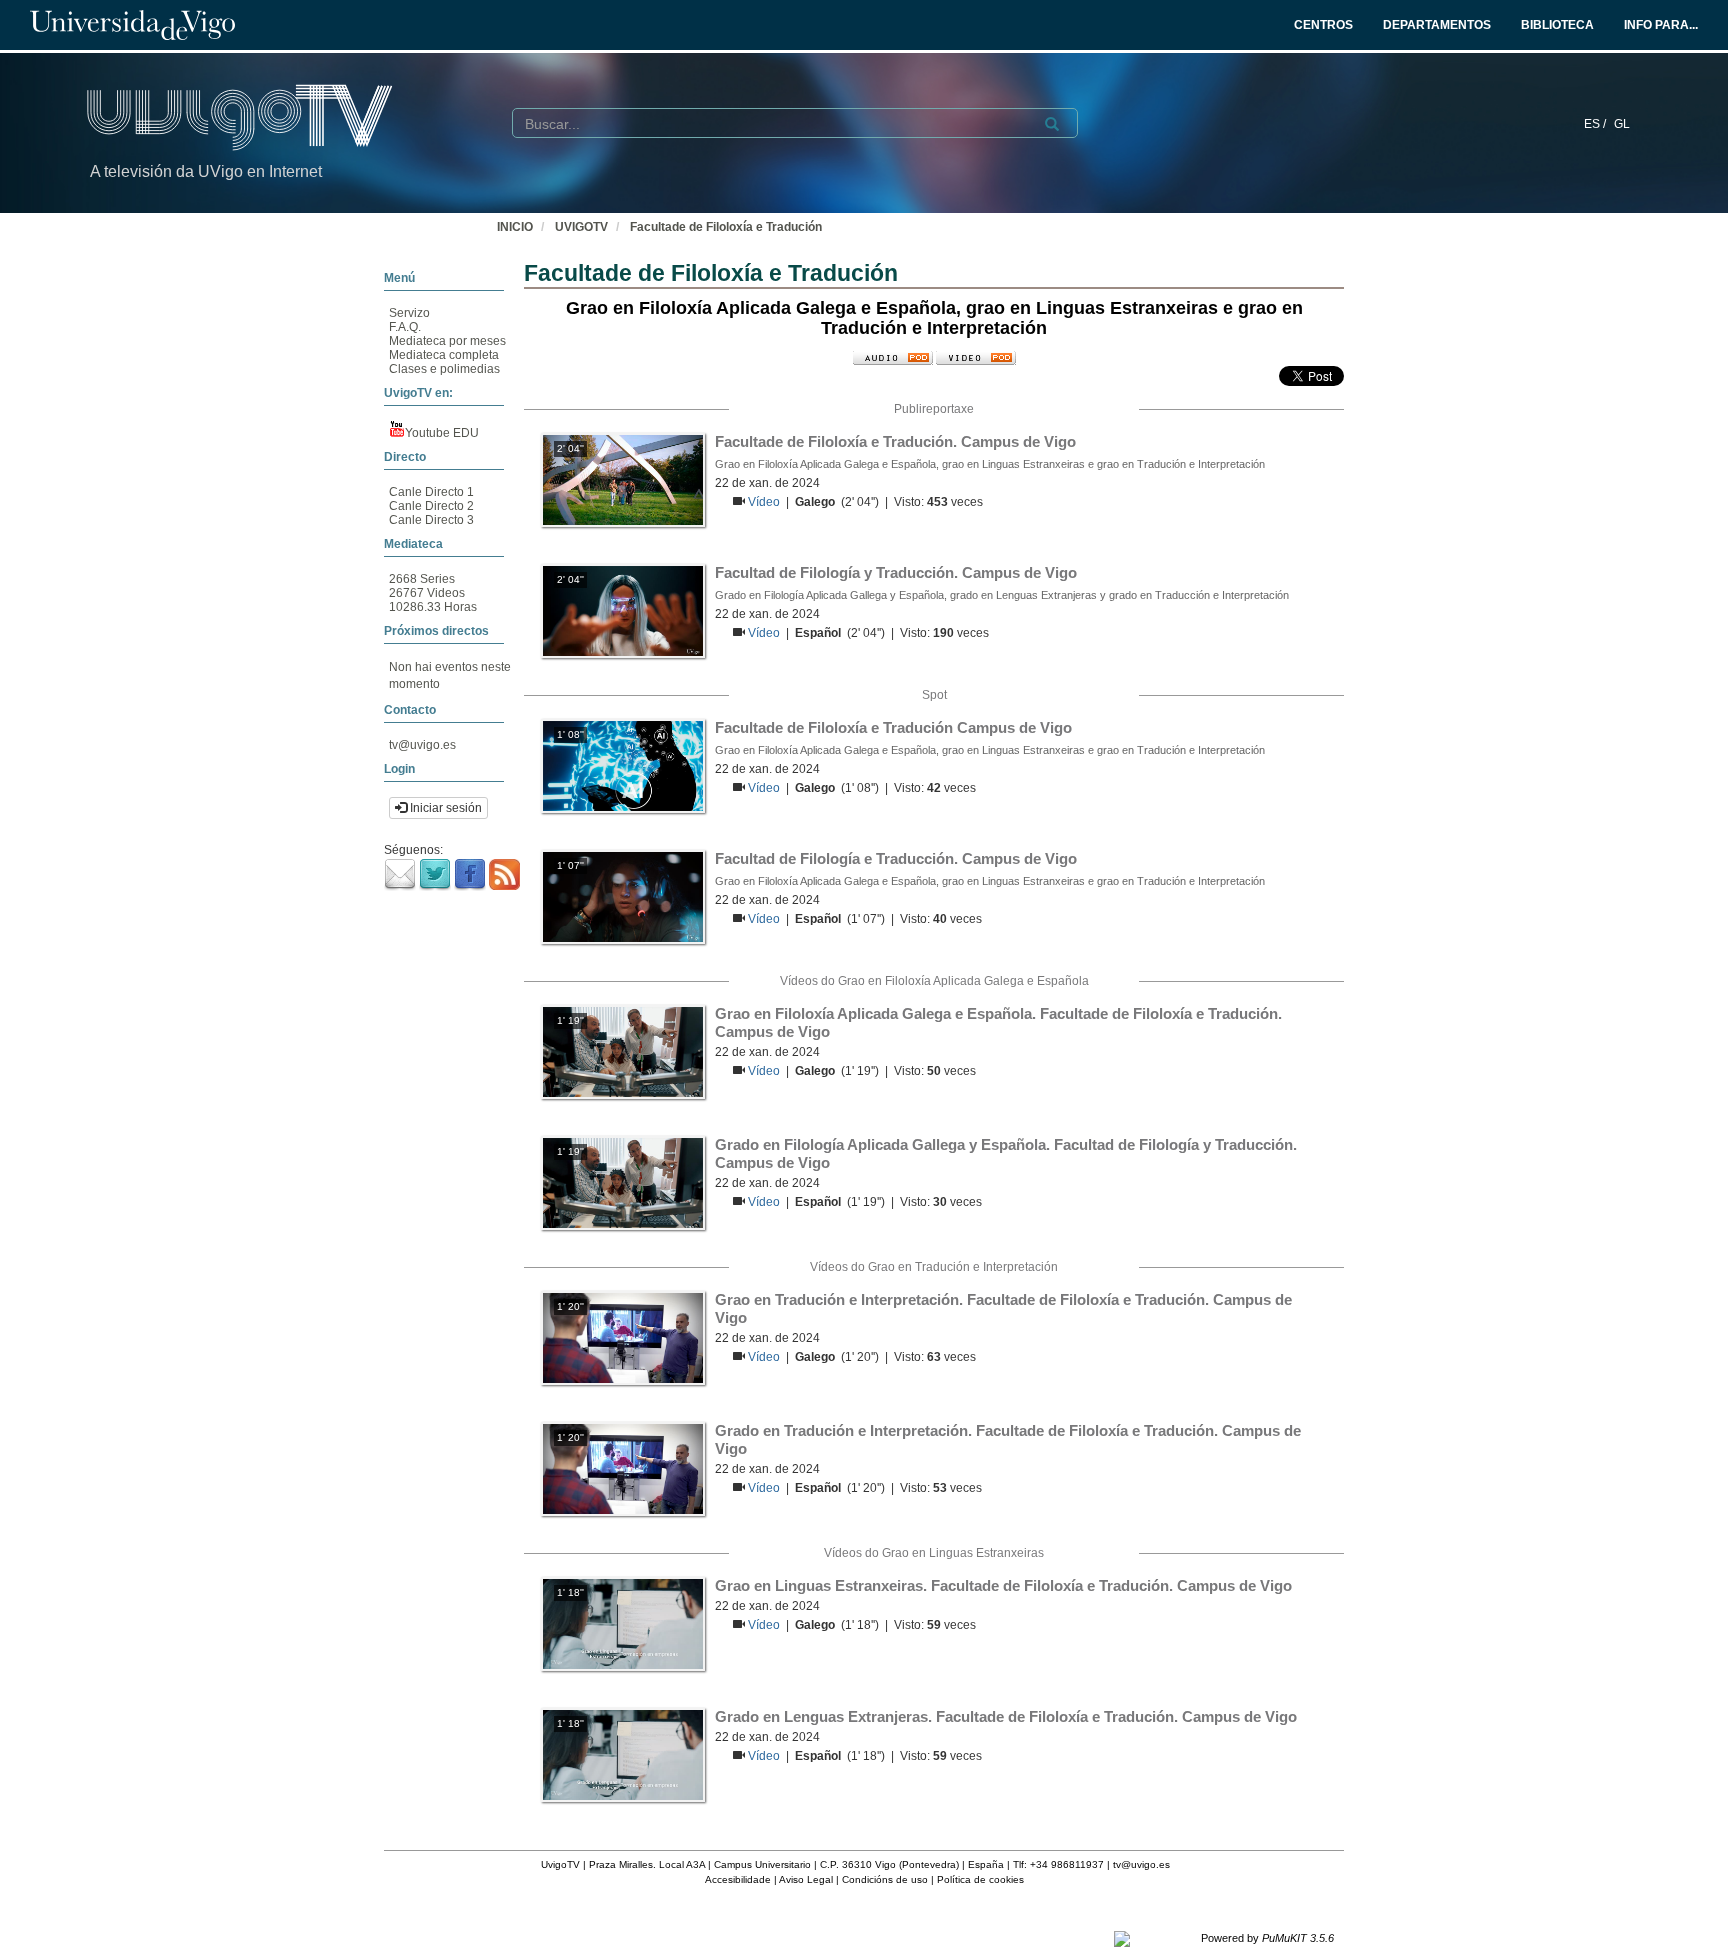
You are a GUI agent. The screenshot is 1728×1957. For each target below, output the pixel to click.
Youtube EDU (442, 433)
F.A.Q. (405, 327)
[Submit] (1052, 124)
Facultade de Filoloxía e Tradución (726, 227)
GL (1622, 124)
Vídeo (765, 502)
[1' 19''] (623, 1051)
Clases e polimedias (444, 369)
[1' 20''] (623, 1337)
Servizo (409, 313)
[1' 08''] (623, 765)
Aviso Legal (806, 1879)
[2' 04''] (623, 479)
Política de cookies (980, 1879)
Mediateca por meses (447, 341)
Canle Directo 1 (431, 492)
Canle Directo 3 (431, 520)
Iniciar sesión (444, 808)
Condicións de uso (885, 1879)
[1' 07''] (623, 896)
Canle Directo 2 (431, 506)
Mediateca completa (444, 355)
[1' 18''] (623, 1623)
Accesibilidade (738, 1879)
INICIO (515, 227)
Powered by (1267, 1938)
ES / (1596, 124)
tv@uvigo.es (422, 745)
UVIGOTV (581, 227)
